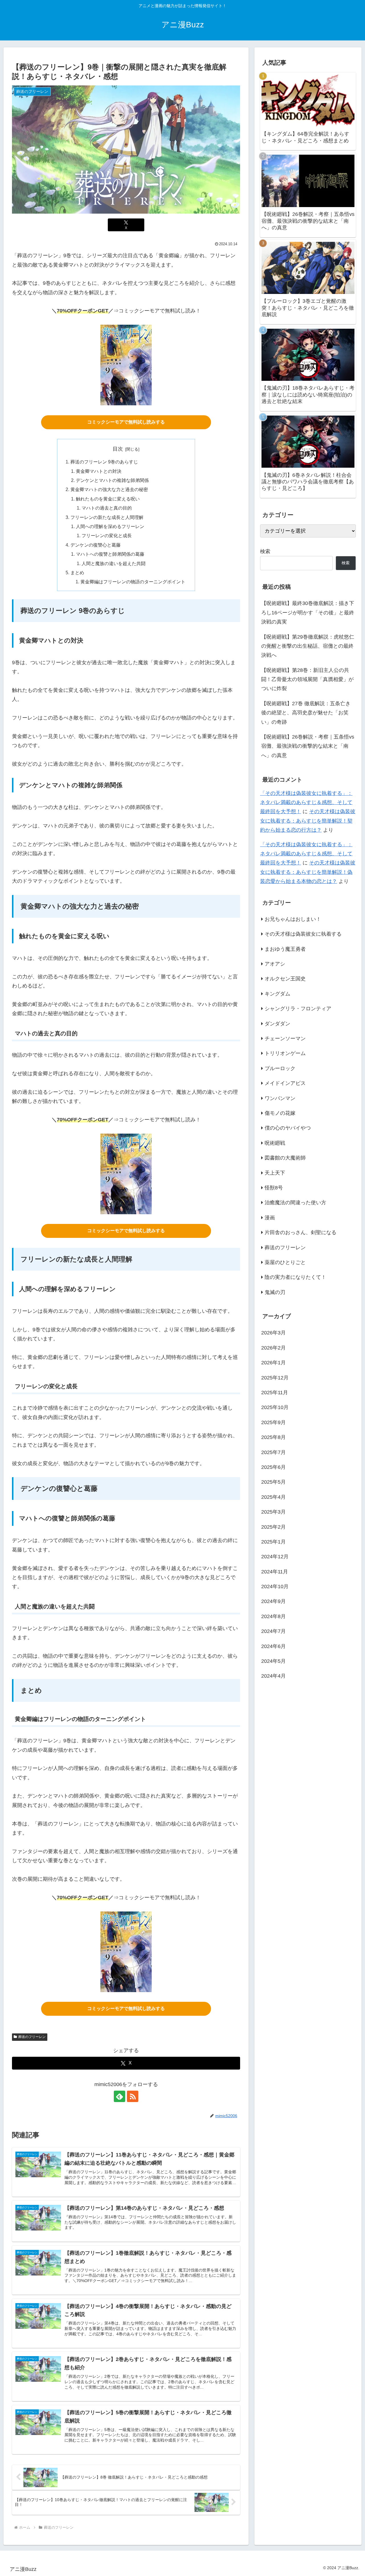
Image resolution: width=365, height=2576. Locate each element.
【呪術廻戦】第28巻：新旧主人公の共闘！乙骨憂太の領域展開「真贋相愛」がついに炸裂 (307, 679)
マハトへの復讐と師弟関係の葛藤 (110, 554)
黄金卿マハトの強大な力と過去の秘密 (109, 489)
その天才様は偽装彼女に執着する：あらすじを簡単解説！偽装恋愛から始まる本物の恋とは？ (308, 872)
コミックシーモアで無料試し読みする (126, 422)
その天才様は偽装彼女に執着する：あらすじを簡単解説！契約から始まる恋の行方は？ (308, 821)
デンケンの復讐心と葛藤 (96, 545)
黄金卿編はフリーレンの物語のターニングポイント (133, 582)
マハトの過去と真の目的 (107, 508)
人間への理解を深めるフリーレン (110, 526)
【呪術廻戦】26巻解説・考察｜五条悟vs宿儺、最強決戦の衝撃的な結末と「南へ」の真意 (308, 746)
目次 (118, 449)
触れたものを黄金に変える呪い (108, 499)
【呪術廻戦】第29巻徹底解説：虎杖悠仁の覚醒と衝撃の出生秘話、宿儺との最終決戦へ (308, 646)
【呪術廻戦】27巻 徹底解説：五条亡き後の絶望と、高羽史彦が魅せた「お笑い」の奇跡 (306, 713)
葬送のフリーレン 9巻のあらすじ (104, 462)
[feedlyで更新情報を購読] (119, 2096)
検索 (265, 551)
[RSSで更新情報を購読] (133, 2096)
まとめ (77, 573)
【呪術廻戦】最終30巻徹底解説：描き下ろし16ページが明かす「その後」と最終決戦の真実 (308, 613)
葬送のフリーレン (32, 2037)
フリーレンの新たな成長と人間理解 (107, 517)
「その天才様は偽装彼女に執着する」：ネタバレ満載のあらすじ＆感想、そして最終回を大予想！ (306, 803)
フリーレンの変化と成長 (107, 535)
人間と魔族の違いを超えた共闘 (113, 563)
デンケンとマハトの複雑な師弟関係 (112, 480)
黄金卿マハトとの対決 (99, 471)
